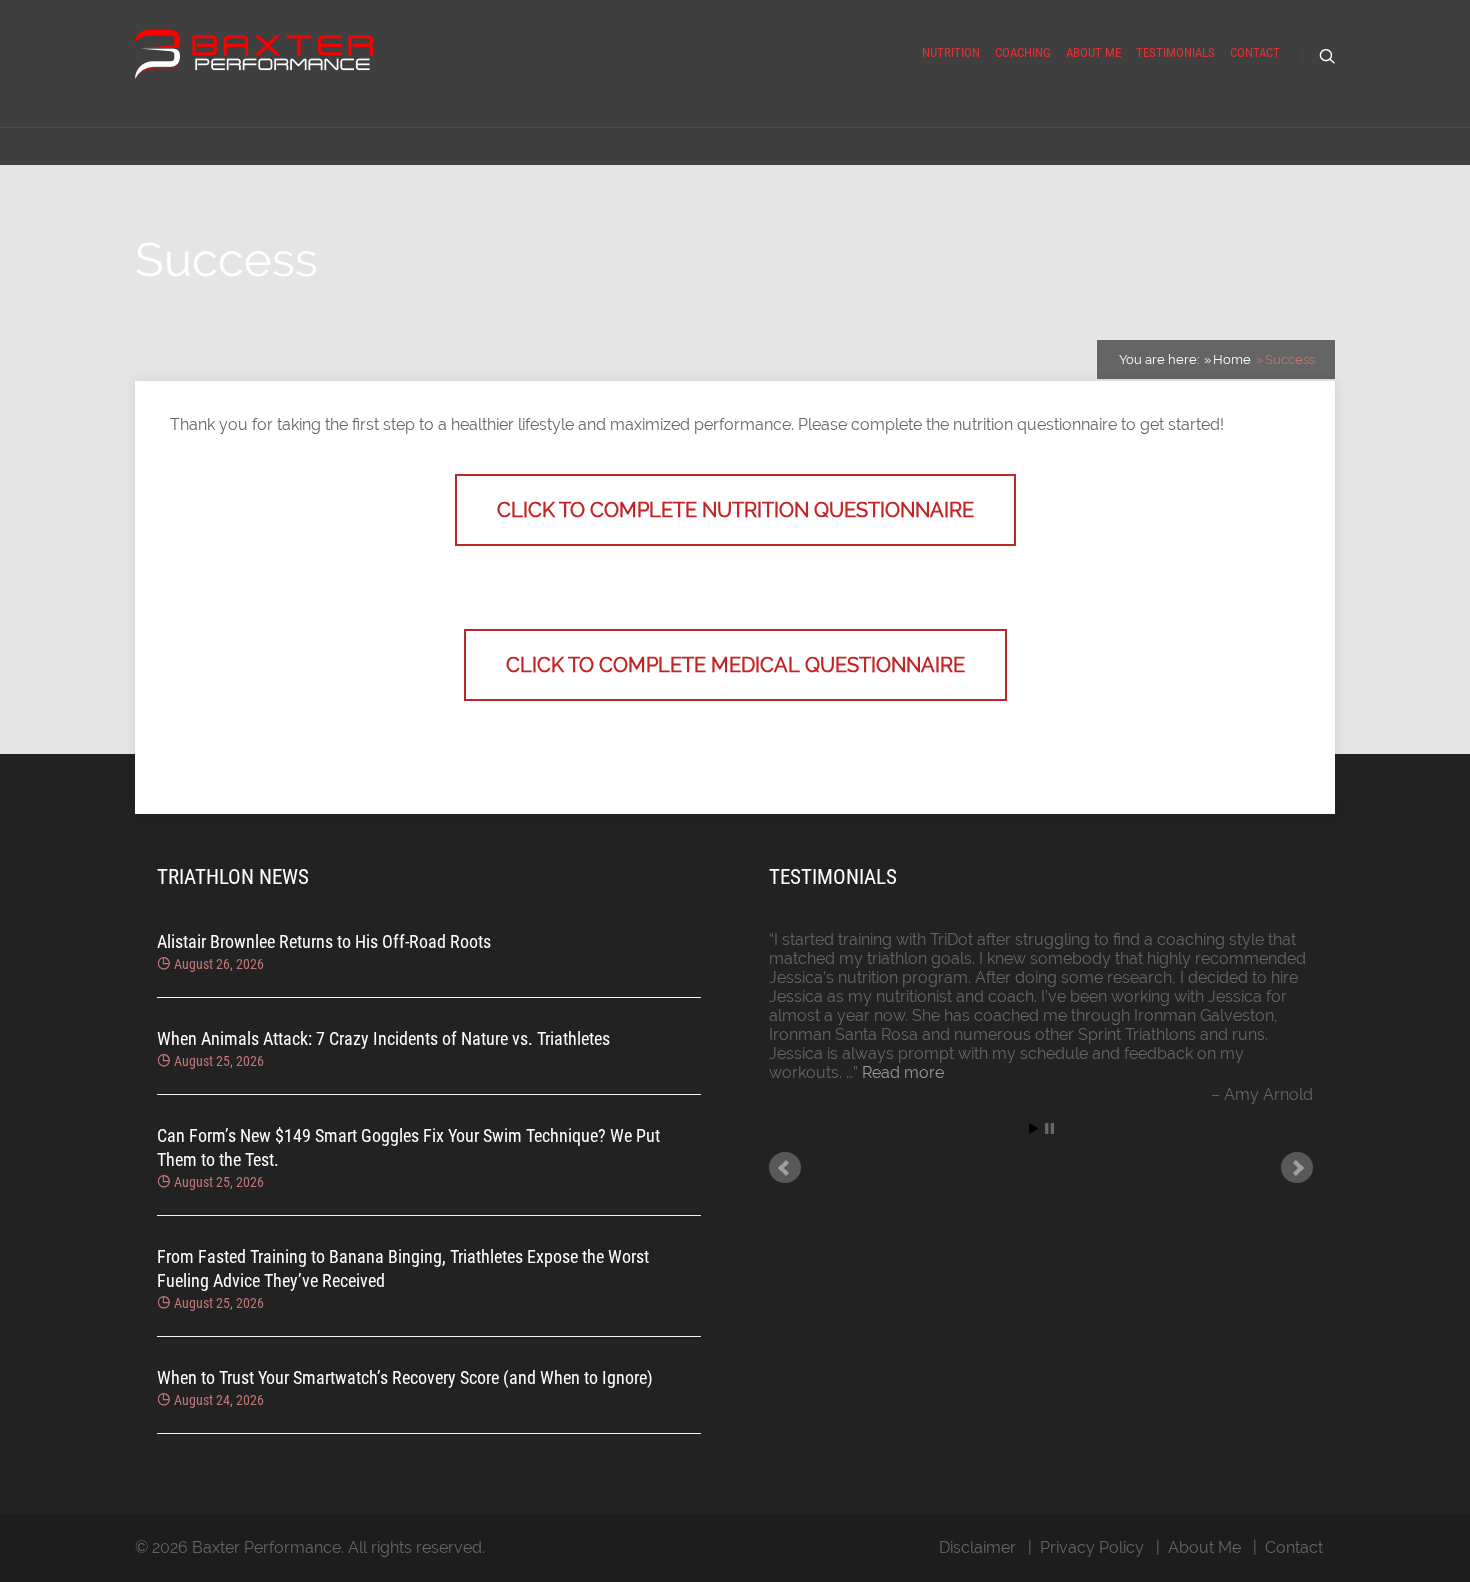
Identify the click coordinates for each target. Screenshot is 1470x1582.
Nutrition (951, 52)
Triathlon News (233, 877)
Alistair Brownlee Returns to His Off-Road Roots (324, 941)
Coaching (1023, 52)
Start (1034, 1128)
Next (1297, 1168)
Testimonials (1175, 52)
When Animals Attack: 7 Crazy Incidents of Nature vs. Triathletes (383, 1038)
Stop (1049, 1128)
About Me (1093, 52)
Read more (903, 1072)
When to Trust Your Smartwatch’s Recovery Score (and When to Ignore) (405, 1377)
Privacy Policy (1092, 1547)
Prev (785, 1168)
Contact (1255, 52)
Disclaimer (977, 1547)
